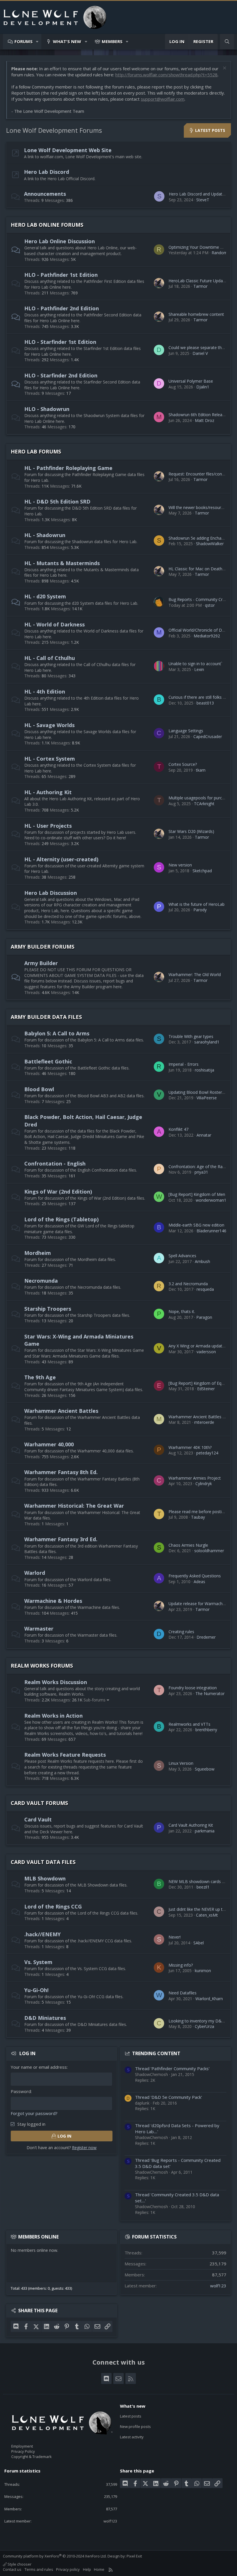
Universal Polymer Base (191, 381)
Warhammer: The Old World (195, 974)
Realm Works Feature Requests (65, 1755)
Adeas (199, 1582)
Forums (24, 41)
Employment (22, 2446)
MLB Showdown (45, 1878)
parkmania (205, 1831)
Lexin (199, 669)
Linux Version (181, 1763)
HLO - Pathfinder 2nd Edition (62, 308)
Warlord (35, 1573)
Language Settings (186, 731)
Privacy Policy (23, 2451)
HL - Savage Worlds (49, 725)
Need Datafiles (183, 1993)
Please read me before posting (197, 1512)
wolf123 (218, 2286)
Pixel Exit (134, 2556)
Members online (38, 2237)
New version (180, 865)
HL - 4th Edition (45, 692)
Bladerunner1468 (213, 1231)
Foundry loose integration (193, 1688)
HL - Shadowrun (45, 535)
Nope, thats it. (182, 1311)
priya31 (201, 1172)
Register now (84, 2148)
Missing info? (181, 1965)
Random (220, 253)
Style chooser (19, 2564)
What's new (67, 41)
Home (99, 2569)
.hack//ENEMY (42, 1934)
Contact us (12, 2569)
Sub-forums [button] (95, 1700)
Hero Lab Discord (47, 172)
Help (87, 2569)
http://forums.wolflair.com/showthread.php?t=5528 (166, 75)
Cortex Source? (183, 764)
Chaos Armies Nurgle (188, 1545)
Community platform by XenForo (55, 2556)
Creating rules (181, 1632)
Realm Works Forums (42, 1666)
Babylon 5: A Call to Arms (57, 1033)
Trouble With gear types (191, 1036)
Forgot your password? (34, 2113)
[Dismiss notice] (224, 69)
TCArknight (204, 804)
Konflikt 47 (178, 1129)
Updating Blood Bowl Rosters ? (198, 1092)
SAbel (199, 1943)
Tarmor (200, 286)
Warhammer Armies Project (195, 1478)
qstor (210, 605)
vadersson (206, 1352)
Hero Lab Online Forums (47, 225)
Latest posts (131, 2416)
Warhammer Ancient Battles (61, 1411)
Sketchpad (202, 871)
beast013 (205, 703)
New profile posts (135, 2426)
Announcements (45, 194)
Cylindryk (204, 1484)
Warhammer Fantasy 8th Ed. (61, 1472)
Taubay (198, 1517)
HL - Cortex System (50, 759)
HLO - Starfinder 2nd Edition (61, 375)
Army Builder (41, 963)
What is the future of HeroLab (197, 904)
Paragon (204, 1317)
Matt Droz (204, 420)
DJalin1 (203, 387)
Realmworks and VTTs (189, 1724)
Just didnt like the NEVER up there (200, 1909)
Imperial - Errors (184, 1064)
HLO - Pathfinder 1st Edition (61, 275)
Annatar (204, 1135)
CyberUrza (204, 2026)
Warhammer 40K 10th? (190, 1447)
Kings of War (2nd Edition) (58, 1192)
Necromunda (41, 1281)
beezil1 (203, 1887)
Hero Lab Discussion (51, 893)
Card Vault (38, 1819)
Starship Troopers (48, 1309)
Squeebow (205, 1769)
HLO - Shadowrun (47, 409)
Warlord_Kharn (209, 1999)
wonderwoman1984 (214, 1200)
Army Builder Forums (42, 947)
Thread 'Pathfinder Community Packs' (172, 2068)
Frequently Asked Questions (195, 1576)
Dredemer (206, 1637)
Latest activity (132, 2437)
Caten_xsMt (207, 1915)
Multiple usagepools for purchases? (202, 798)
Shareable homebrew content (196, 314)
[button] (37, 42)
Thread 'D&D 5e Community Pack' (169, 2097)
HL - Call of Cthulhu (50, 658)
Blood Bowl (39, 1089)
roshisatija (204, 1070)
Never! (175, 1937)
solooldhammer (209, 1551)
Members (112, 41)
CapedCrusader (208, 736)
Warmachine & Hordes (53, 1601)
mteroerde (204, 1422)
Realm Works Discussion (56, 1682)
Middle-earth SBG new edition (196, 1225)
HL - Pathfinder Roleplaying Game (68, 468)
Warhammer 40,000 (49, 1444)
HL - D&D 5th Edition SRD (57, 501)
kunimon (203, 1971)
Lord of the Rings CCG (53, 1906)
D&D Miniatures (45, 2018)
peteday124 (207, 1453)
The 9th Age (40, 1377)
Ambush (202, 1261)
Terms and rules (39, 2569)
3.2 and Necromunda (188, 1284)
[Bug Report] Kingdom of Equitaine (201, 1383)
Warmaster (39, 1629)
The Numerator (210, 1693)
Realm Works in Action (53, 1716)
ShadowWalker (210, 544)
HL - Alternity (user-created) (61, 859)
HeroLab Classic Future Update (198, 281)
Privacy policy (68, 2569)
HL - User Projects (48, 826)
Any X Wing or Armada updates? (198, 1346)
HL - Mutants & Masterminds (62, 563)
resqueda (205, 1289)
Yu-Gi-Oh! (36, 1990)
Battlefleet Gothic (48, 1061)
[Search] (227, 42)
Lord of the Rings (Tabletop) (61, 1219)
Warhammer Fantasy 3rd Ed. (61, 1539)
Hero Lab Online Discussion (60, 241)
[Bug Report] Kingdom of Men (197, 1194)
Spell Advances (182, 1256)
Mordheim (38, 1253)
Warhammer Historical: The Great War (74, 1506)
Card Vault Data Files (43, 1862)
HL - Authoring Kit (48, 792)
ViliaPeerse (207, 1098)
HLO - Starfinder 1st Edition (60, 342)
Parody (200, 910)
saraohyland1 (207, 1042)
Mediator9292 (207, 636)
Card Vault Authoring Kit (191, 1825)
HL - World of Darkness (54, 624)
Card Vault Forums (39, 1803)
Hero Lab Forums (36, 451)
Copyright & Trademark (32, 2457)
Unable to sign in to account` (195, 664)
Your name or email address (39, 2067)
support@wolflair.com (163, 99)
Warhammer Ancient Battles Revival (202, 1417)
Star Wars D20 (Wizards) (191, 831)
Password (21, 2091)
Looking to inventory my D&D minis (202, 2021)
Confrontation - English (55, 1163)
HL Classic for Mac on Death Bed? (201, 569)
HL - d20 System (45, 596)
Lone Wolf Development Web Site (68, 150)
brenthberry (206, 1730)
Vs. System (38, 1962)
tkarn (201, 770)
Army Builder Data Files (46, 1017)
